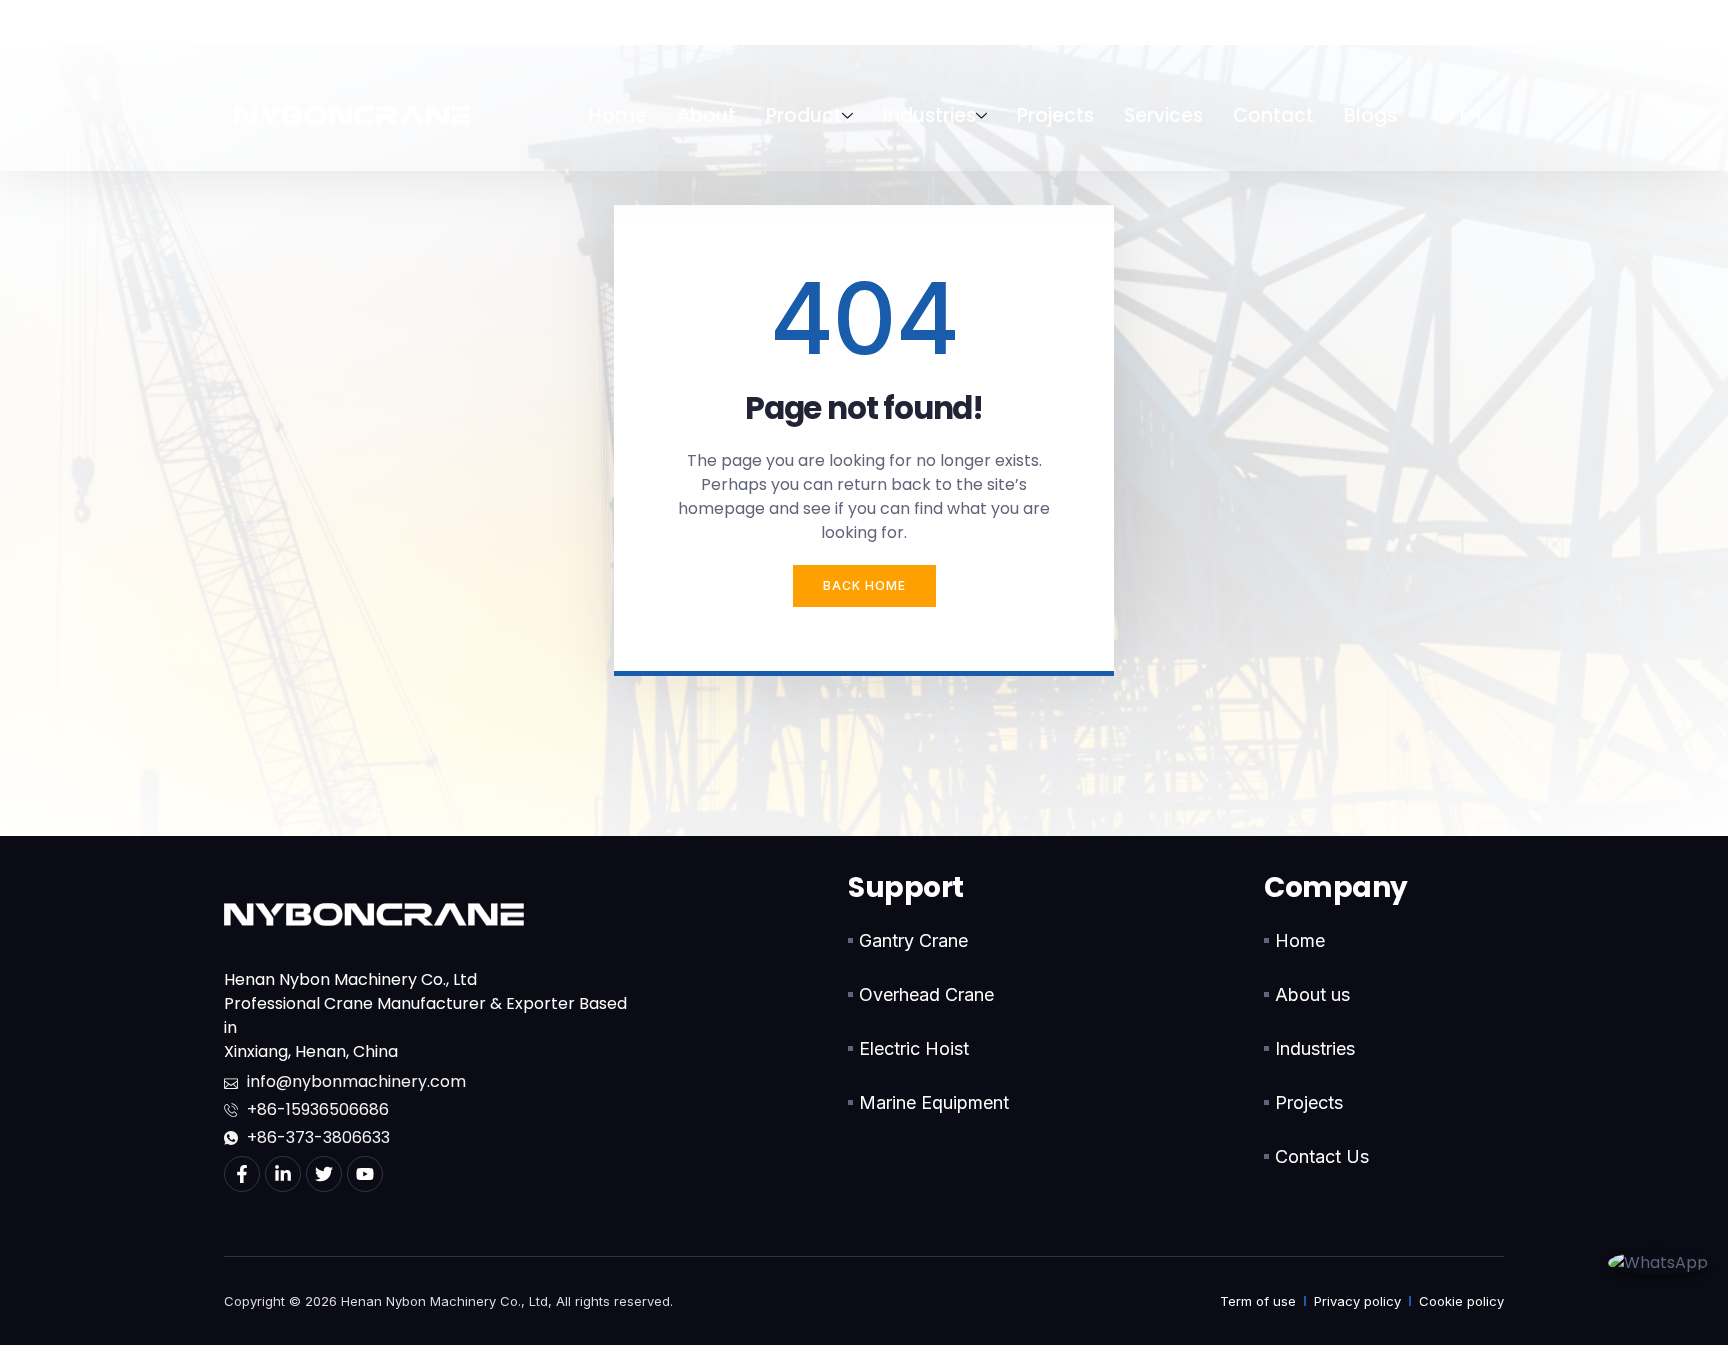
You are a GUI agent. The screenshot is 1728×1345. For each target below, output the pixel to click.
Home (618, 115)
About (706, 115)
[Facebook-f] (242, 1174)
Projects (1055, 115)
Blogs (1370, 115)
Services (1163, 115)
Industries (929, 115)
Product (804, 115)
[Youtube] (365, 1174)
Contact (1273, 115)
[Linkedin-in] (283, 1174)
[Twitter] (324, 1174)
